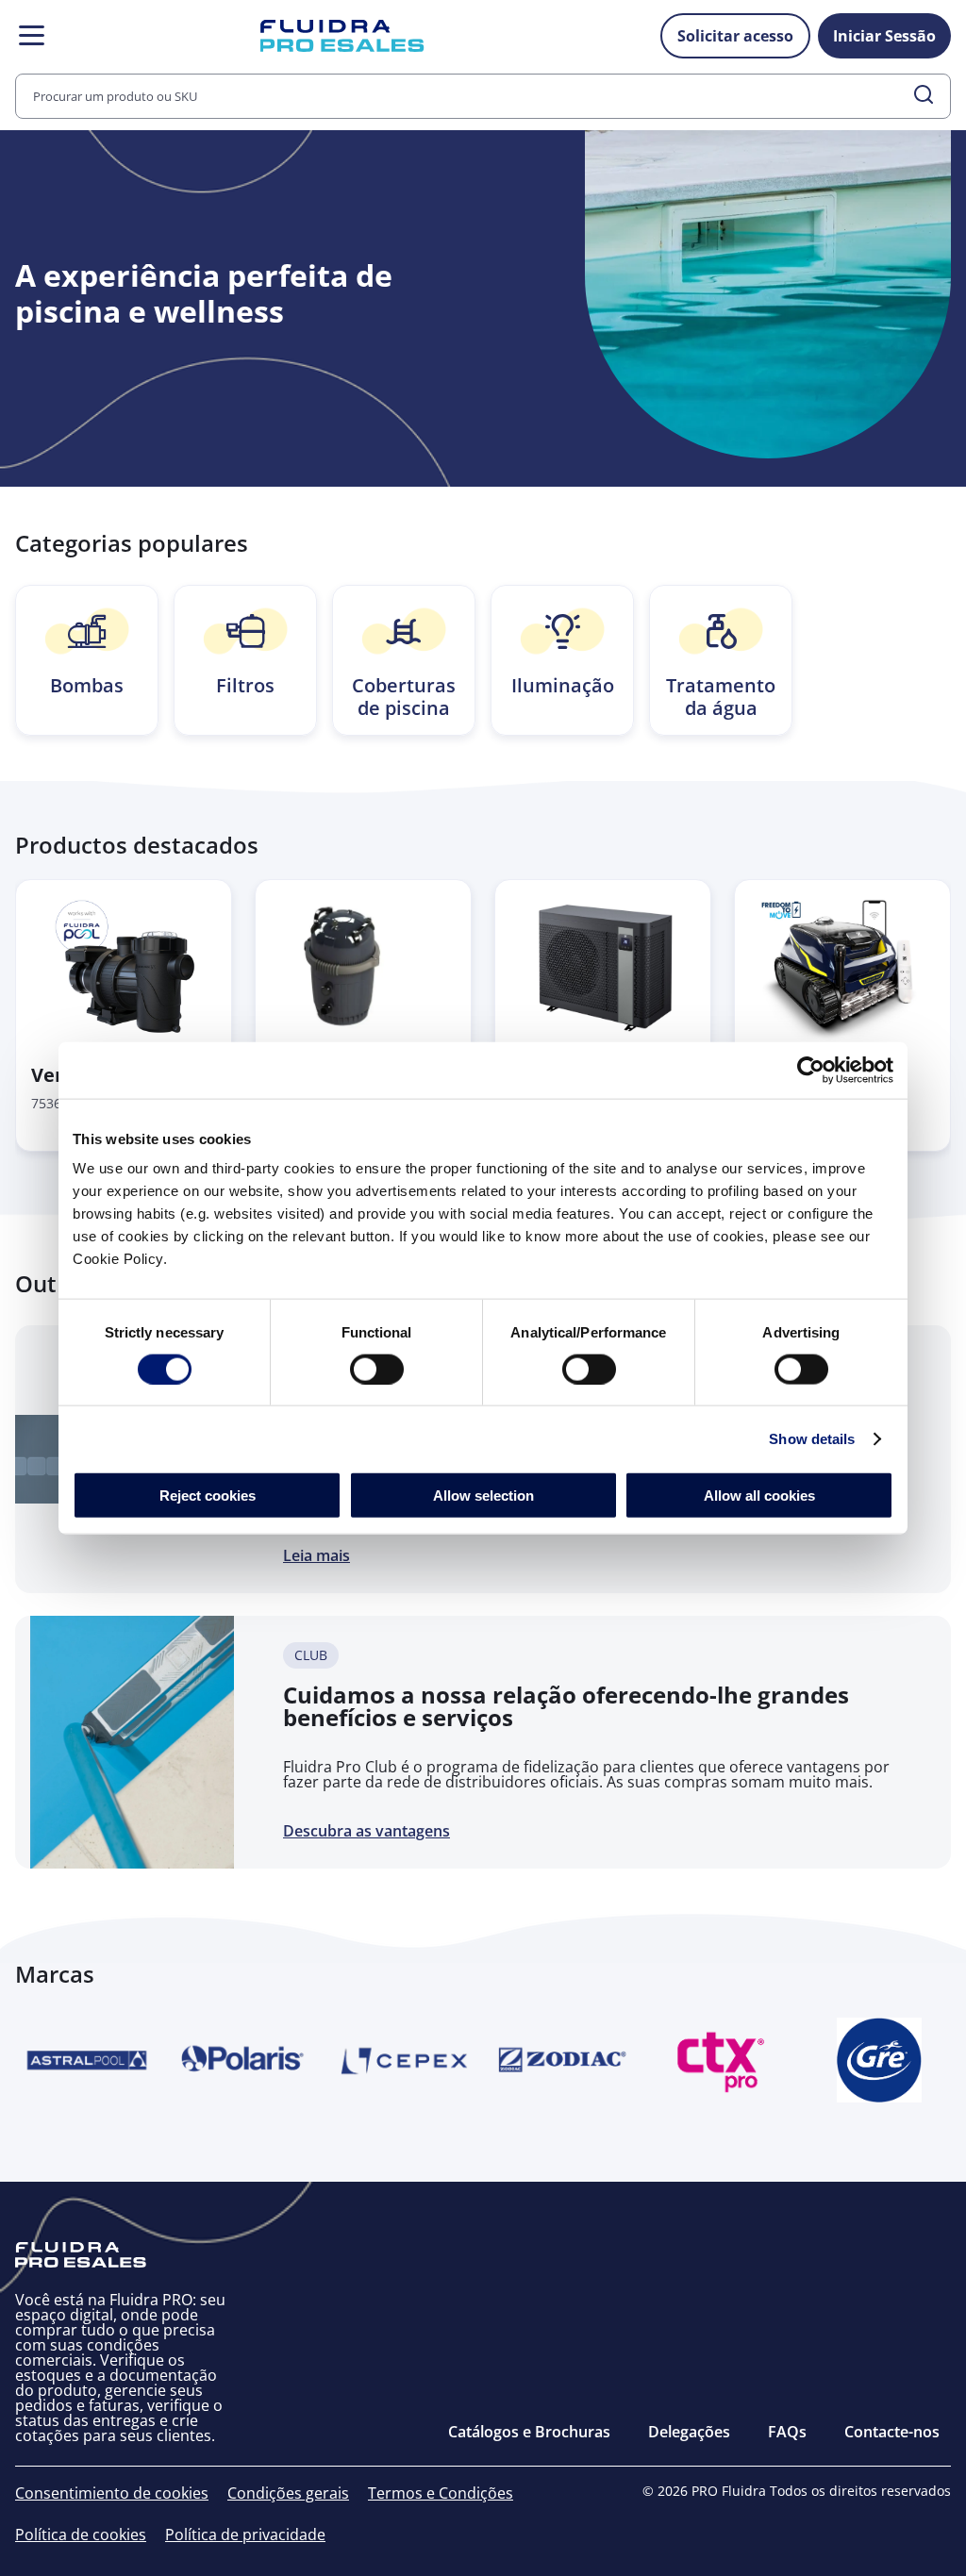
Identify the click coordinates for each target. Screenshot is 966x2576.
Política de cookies (81, 2534)
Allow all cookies (759, 1496)
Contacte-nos (892, 2432)
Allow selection (483, 1496)
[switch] (377, 1369)
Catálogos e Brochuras (529, 2432)
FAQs (787, 2432)
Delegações (689, 2432)
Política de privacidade (245, 2534)
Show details (812, 1438)
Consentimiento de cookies (112, 2493)
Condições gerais (288, 2493)
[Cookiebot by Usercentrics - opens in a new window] (811, 1070)
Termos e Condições (441, 2493)
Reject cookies (208, 1496)
